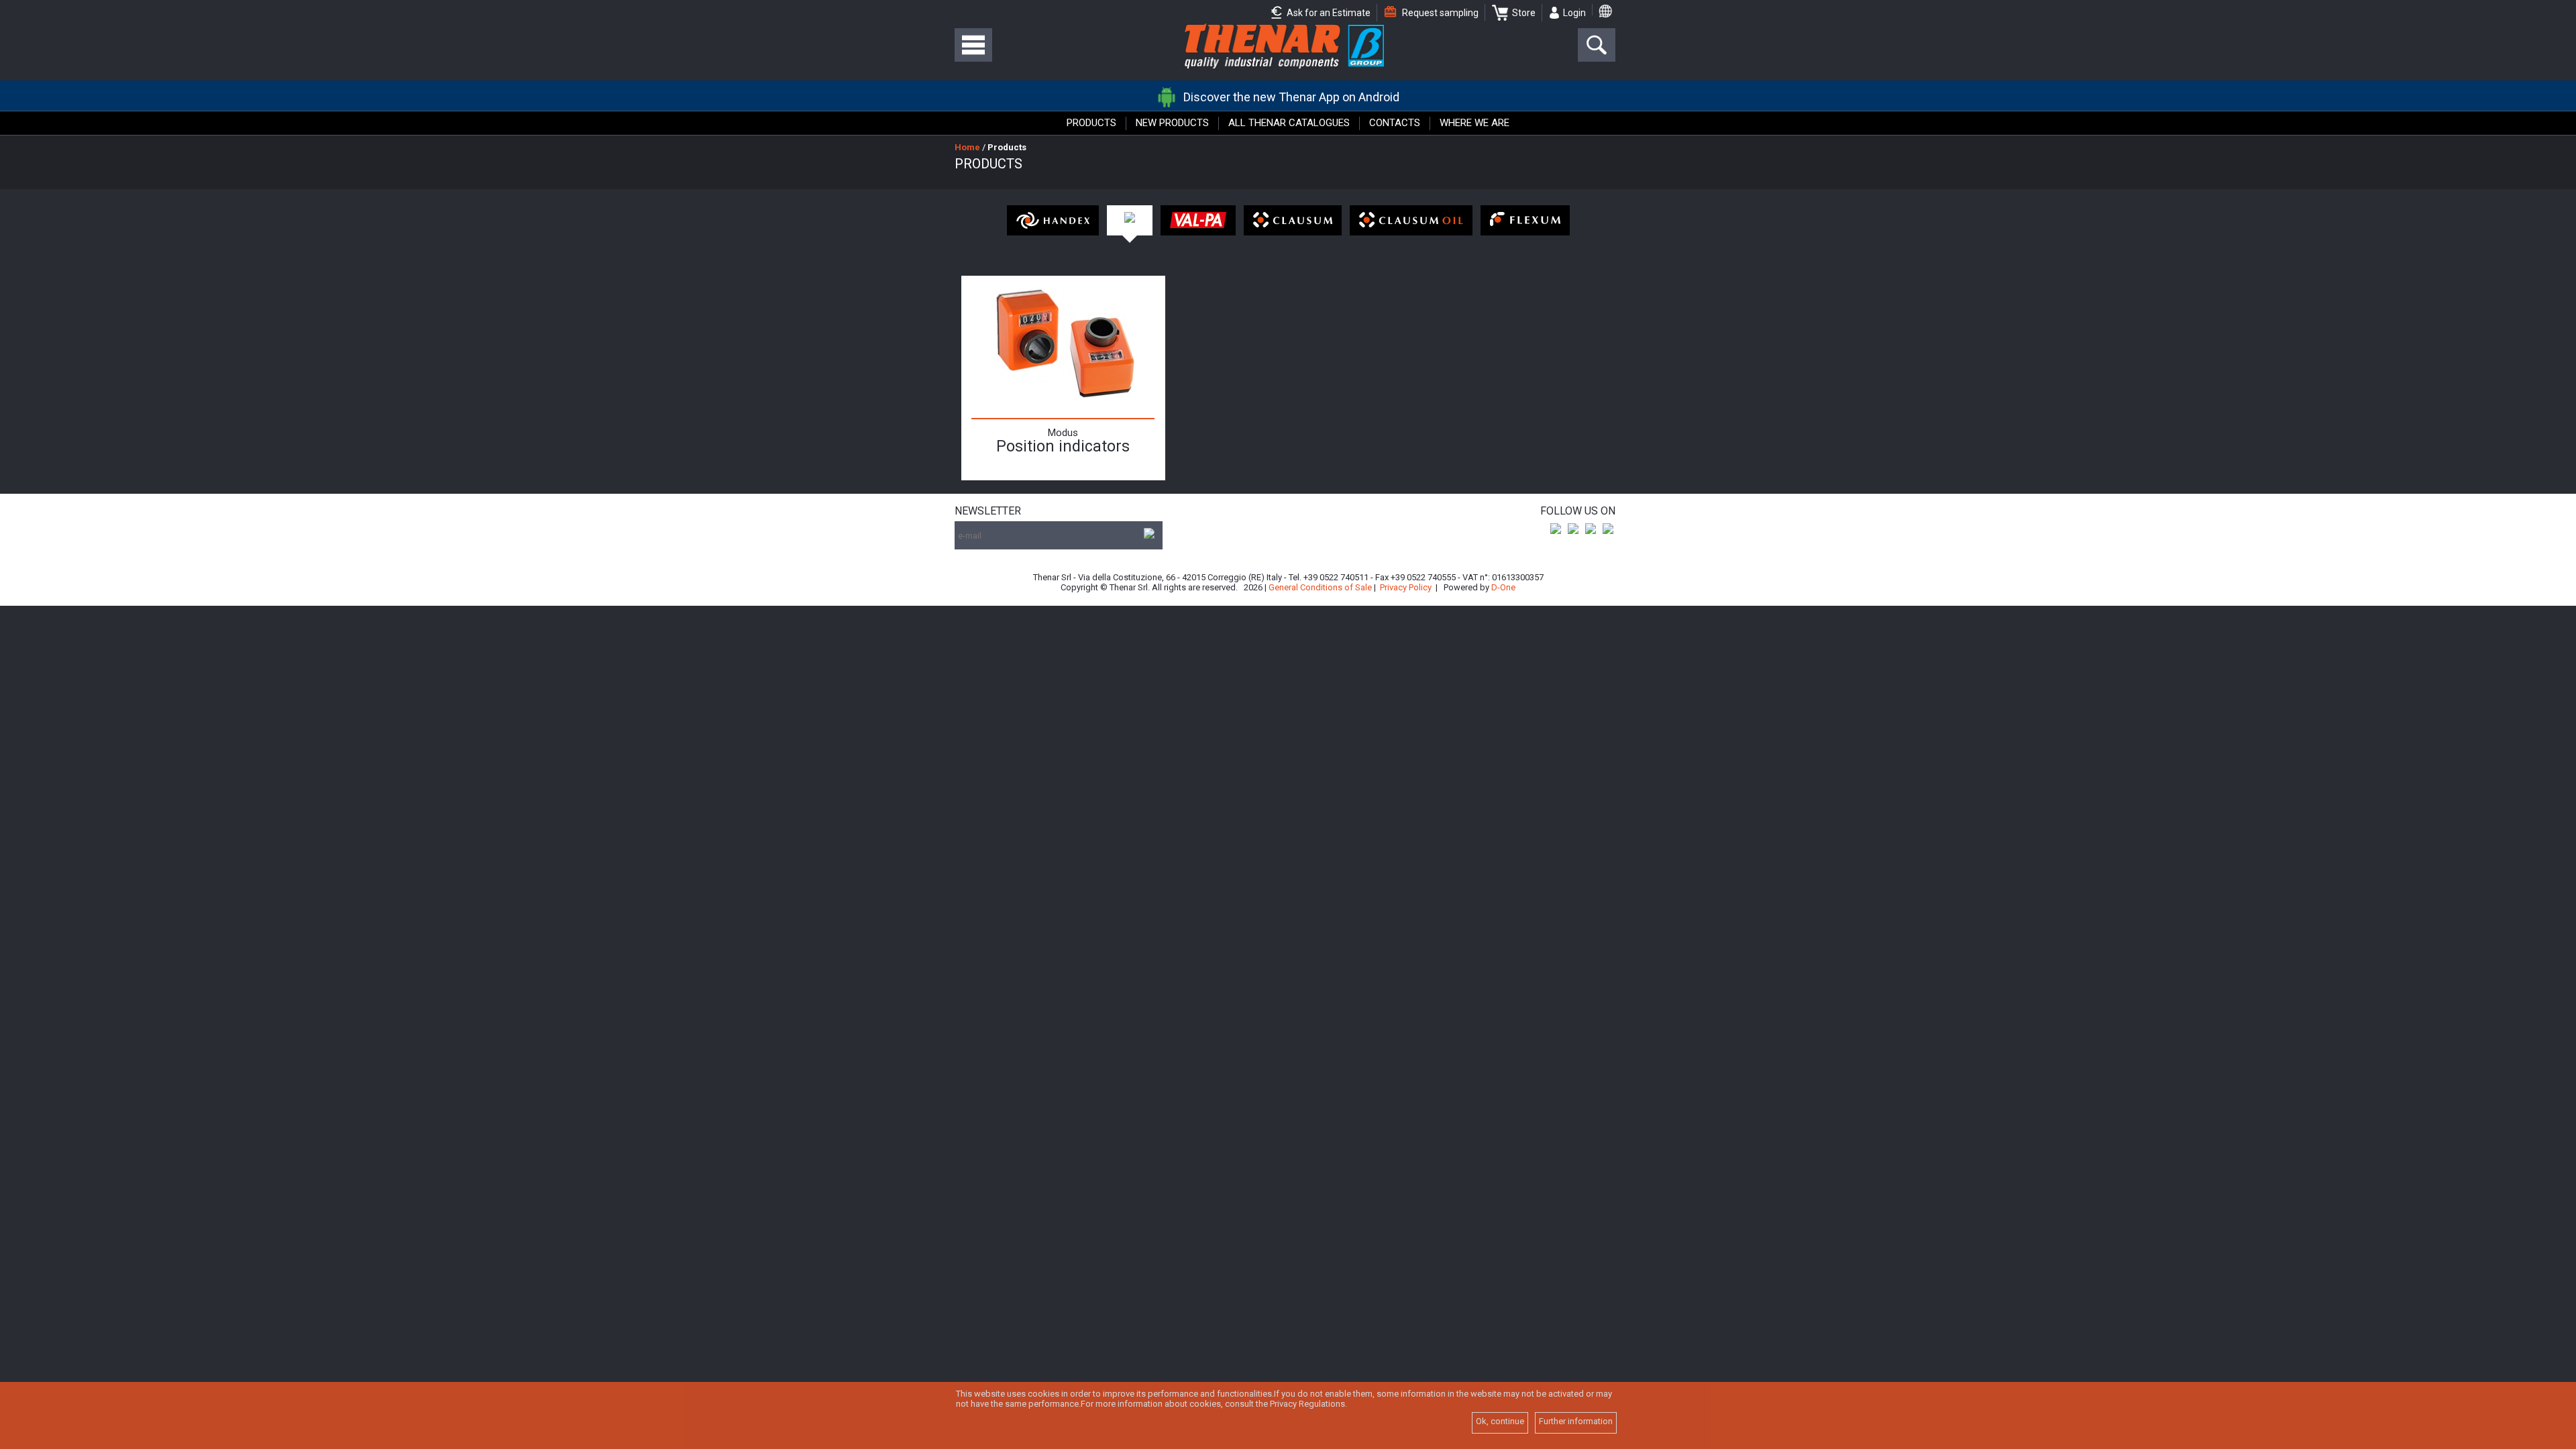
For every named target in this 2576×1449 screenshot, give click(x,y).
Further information (1576, 1421)
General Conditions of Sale (1320, 587)
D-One (1503, 587)
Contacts (1395, 123)
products (1007, 147)
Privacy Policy (1406, 587)
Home (967, 147)
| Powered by (1475, 587)
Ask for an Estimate (1328, 13)
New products (1172, 123)
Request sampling (1439, 13)
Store (1524, 13)
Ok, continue (1500, 1421)
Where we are (1474, 123)
